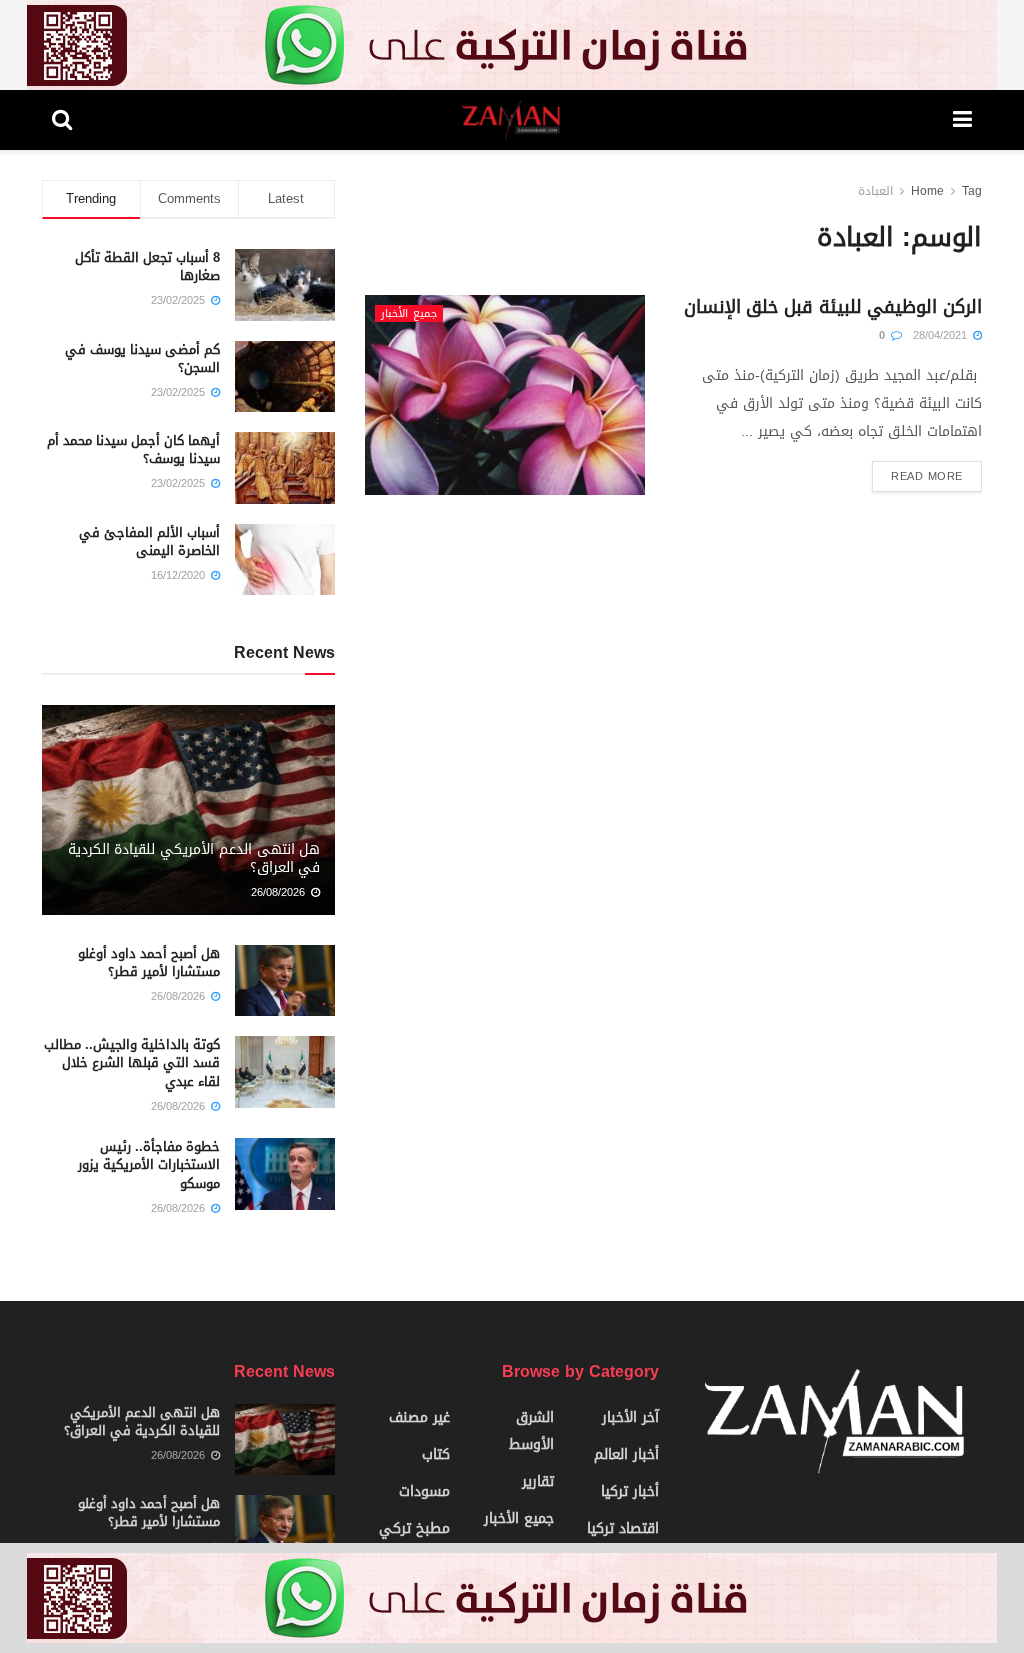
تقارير (538, 1481)
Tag (972, 191)
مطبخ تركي (414, 1528)
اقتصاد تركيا (623, 1528)
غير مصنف (419, 1417)
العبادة (875, 191)
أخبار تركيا (630, 1491)
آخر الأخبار (630, 1417)
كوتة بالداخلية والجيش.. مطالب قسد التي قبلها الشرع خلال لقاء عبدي (132, 1062)
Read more (927, 476)
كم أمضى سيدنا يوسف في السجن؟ (142, 358)
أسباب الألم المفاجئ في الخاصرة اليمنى (149, 541)
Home (927, 191)
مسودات (424, 1491)
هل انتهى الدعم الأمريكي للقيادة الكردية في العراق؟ (194, 858)
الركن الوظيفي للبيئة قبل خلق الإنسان (833, 307)
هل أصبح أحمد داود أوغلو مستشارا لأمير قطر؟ (149, 962)
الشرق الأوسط (531, 1431)
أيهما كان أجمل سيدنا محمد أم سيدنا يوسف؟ (133, 449)
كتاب (436, 1454)
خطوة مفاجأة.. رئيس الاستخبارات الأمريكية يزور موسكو (149, 1164)
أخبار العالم (626, 1454)
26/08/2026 (280, 892)
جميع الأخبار (409, 313)
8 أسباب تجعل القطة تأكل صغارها (147, 266)
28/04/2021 (942, 335)
